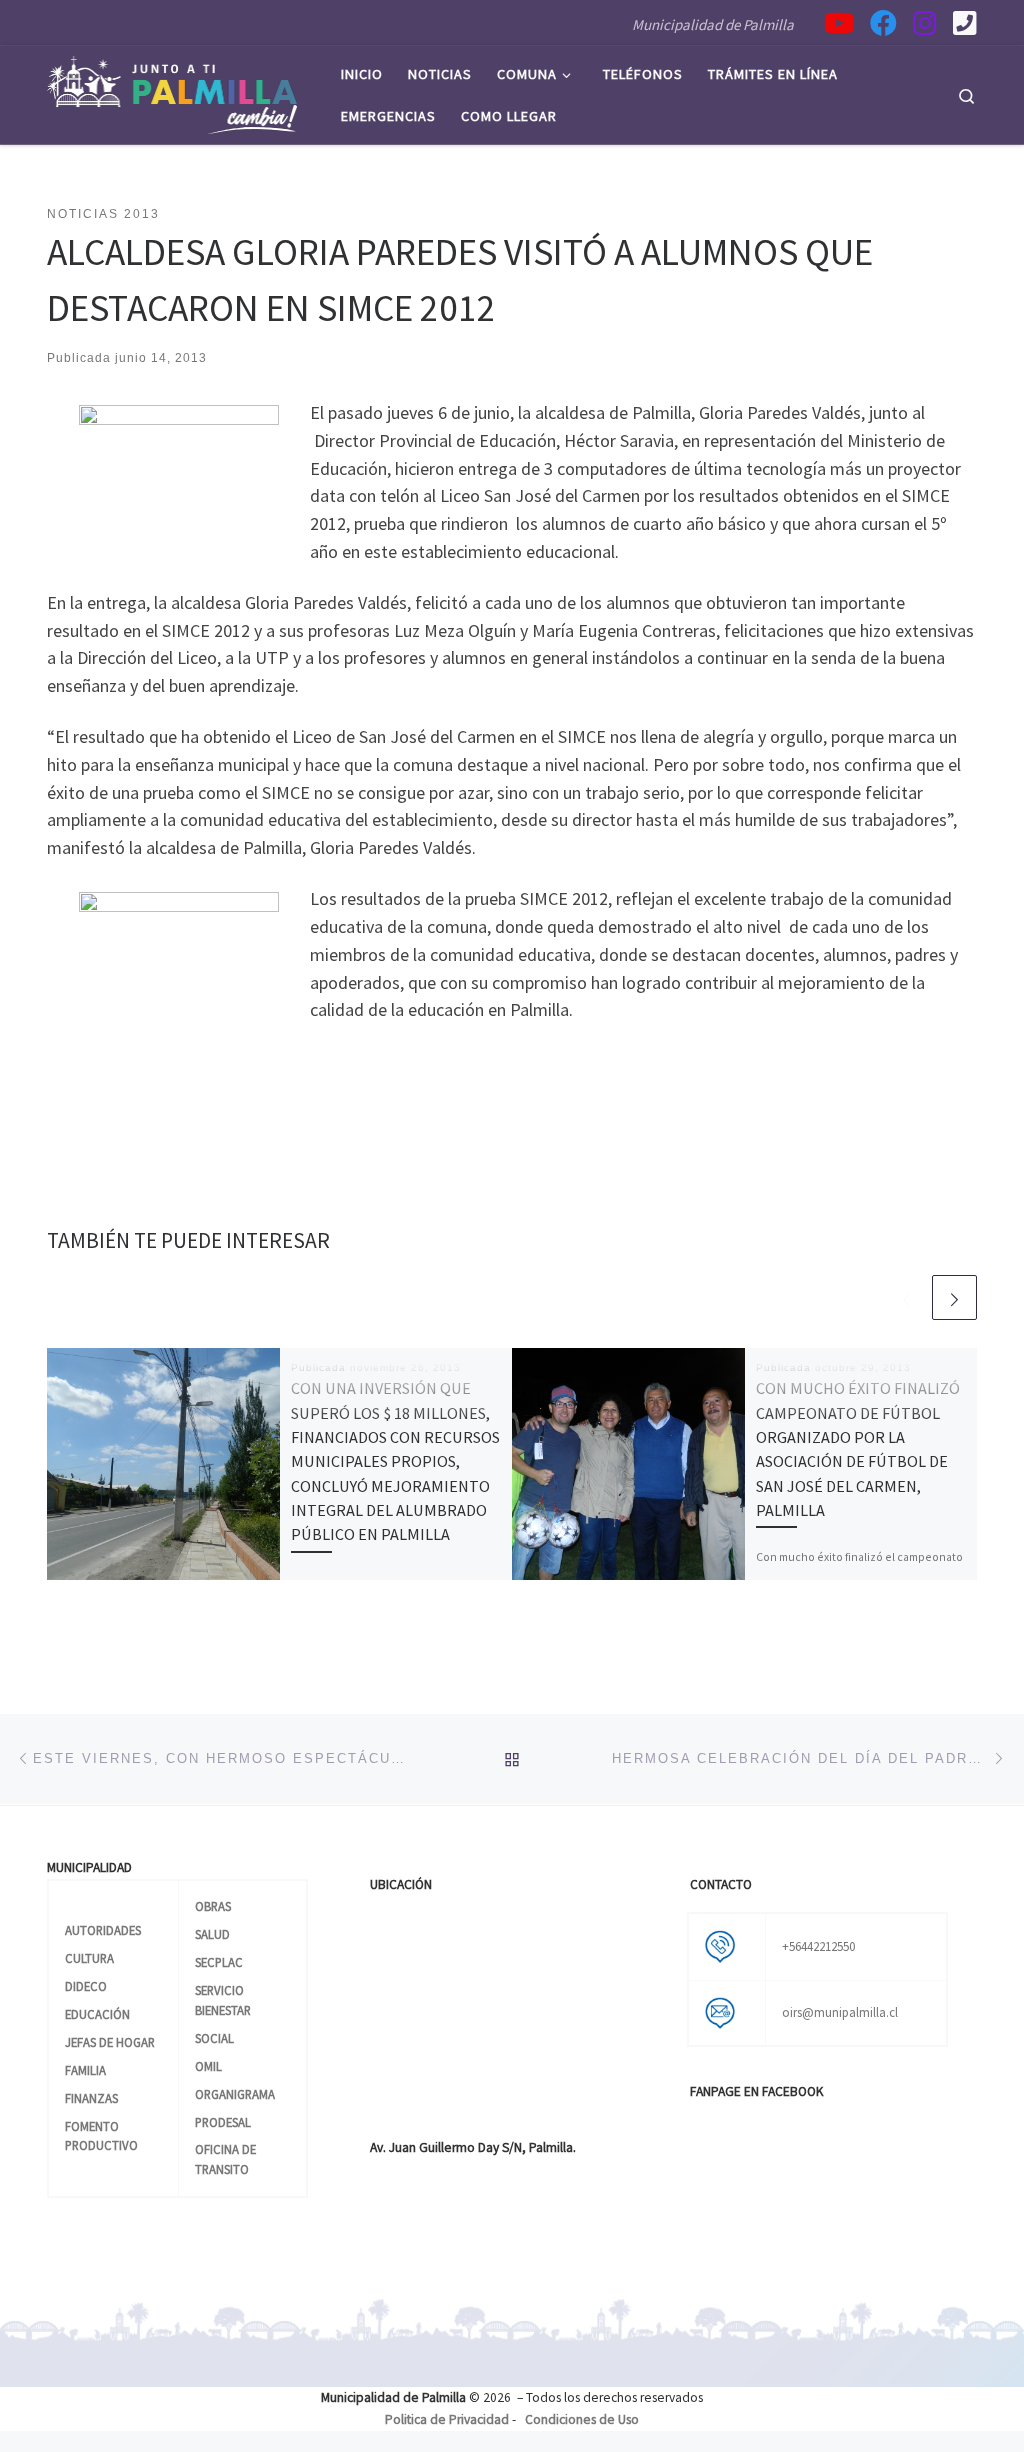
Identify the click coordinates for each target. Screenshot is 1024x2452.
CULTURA (89, 1958)
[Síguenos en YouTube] (839, 22)
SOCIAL (214, 2038)
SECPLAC (219, 1962)
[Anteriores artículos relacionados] (906, 1297)
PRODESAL (223, 2122)
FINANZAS (91, 2098)
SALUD (212, 1934)
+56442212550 (818, 1946)
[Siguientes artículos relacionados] (954, 1297)
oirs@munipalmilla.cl (840, 2012)
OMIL (208, 2066)
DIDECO (86, 1986)
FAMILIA (85, 2070)
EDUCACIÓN (97, 2014)
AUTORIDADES (103, 1930)
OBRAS (213, 1906)
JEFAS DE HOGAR (110, 2042)
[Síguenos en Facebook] (883, 22)
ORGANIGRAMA (235, 2094)
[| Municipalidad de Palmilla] (172, 91)
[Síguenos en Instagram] (925, 22)
